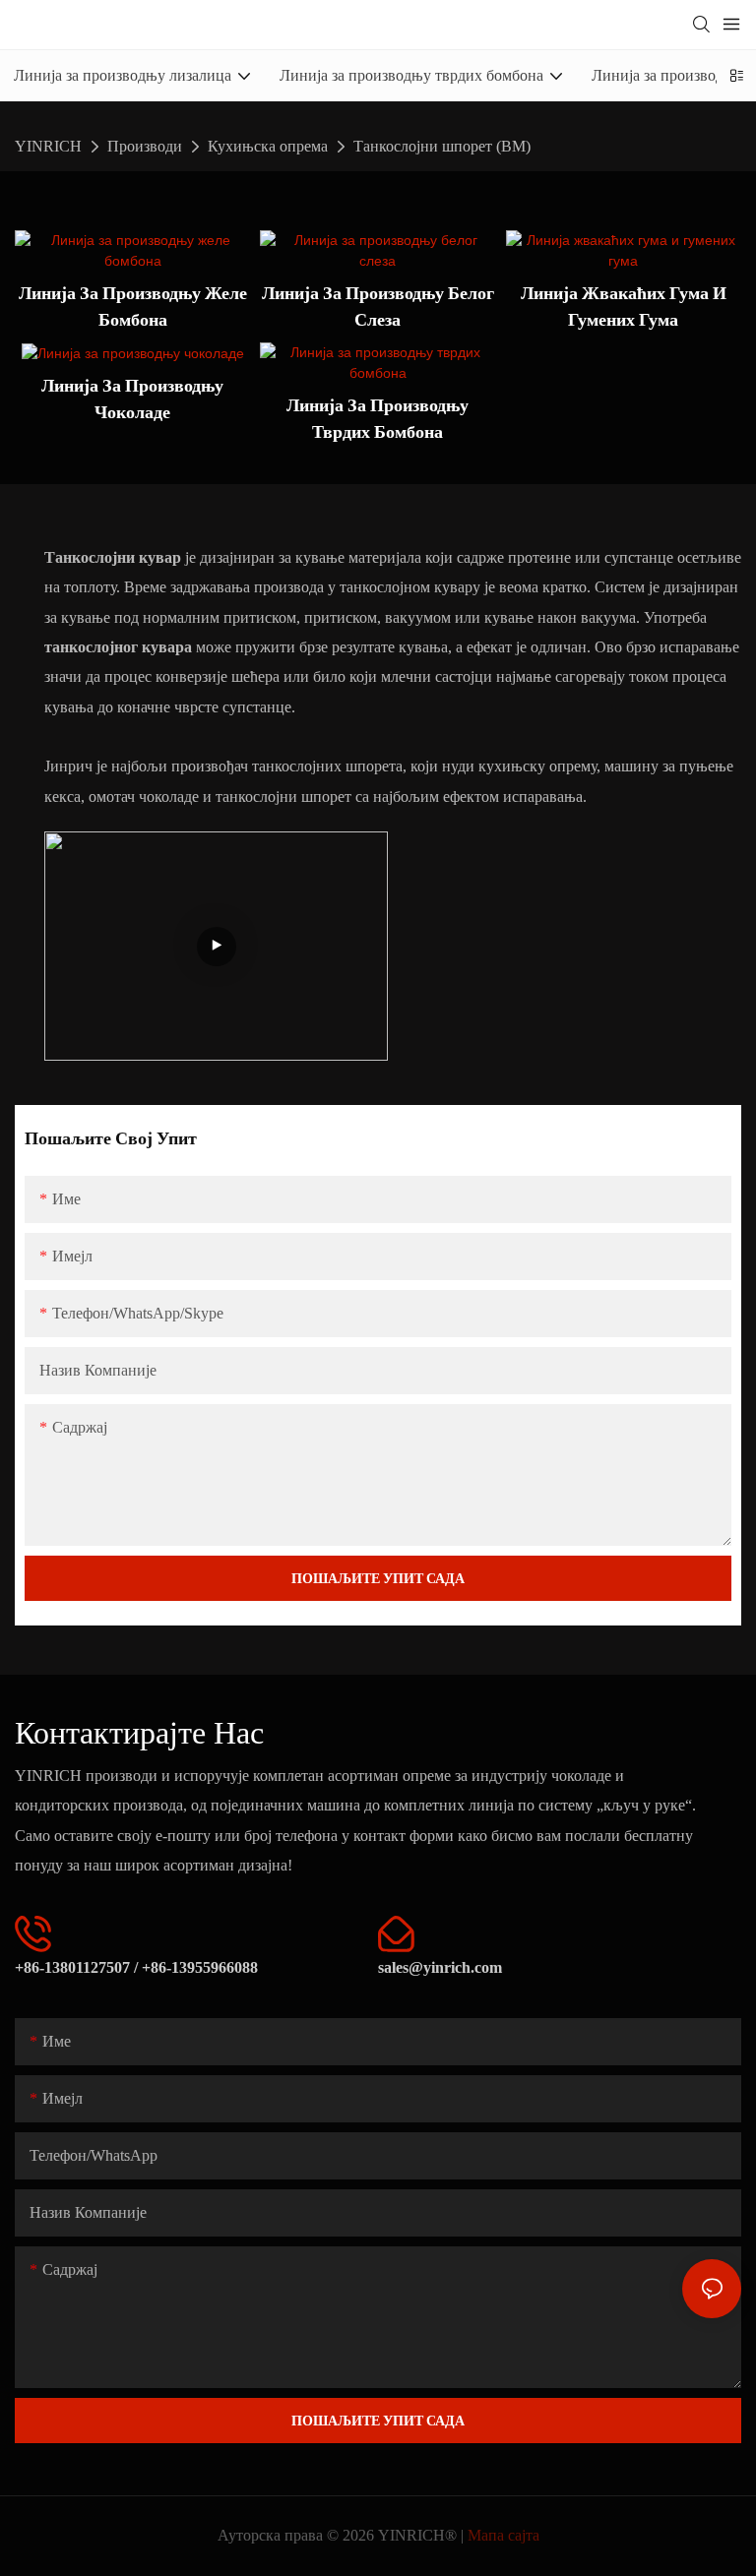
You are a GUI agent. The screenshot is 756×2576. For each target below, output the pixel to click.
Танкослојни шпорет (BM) (442, 146)
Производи (145, 146)
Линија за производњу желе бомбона (133, 306)
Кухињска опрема (268, 146)
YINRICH (48, 146)
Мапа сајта (504, 2535)
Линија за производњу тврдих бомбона (378, 418)
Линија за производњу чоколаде (132, 399)
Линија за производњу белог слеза (378, 306)
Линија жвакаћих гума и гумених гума (624, 306)
